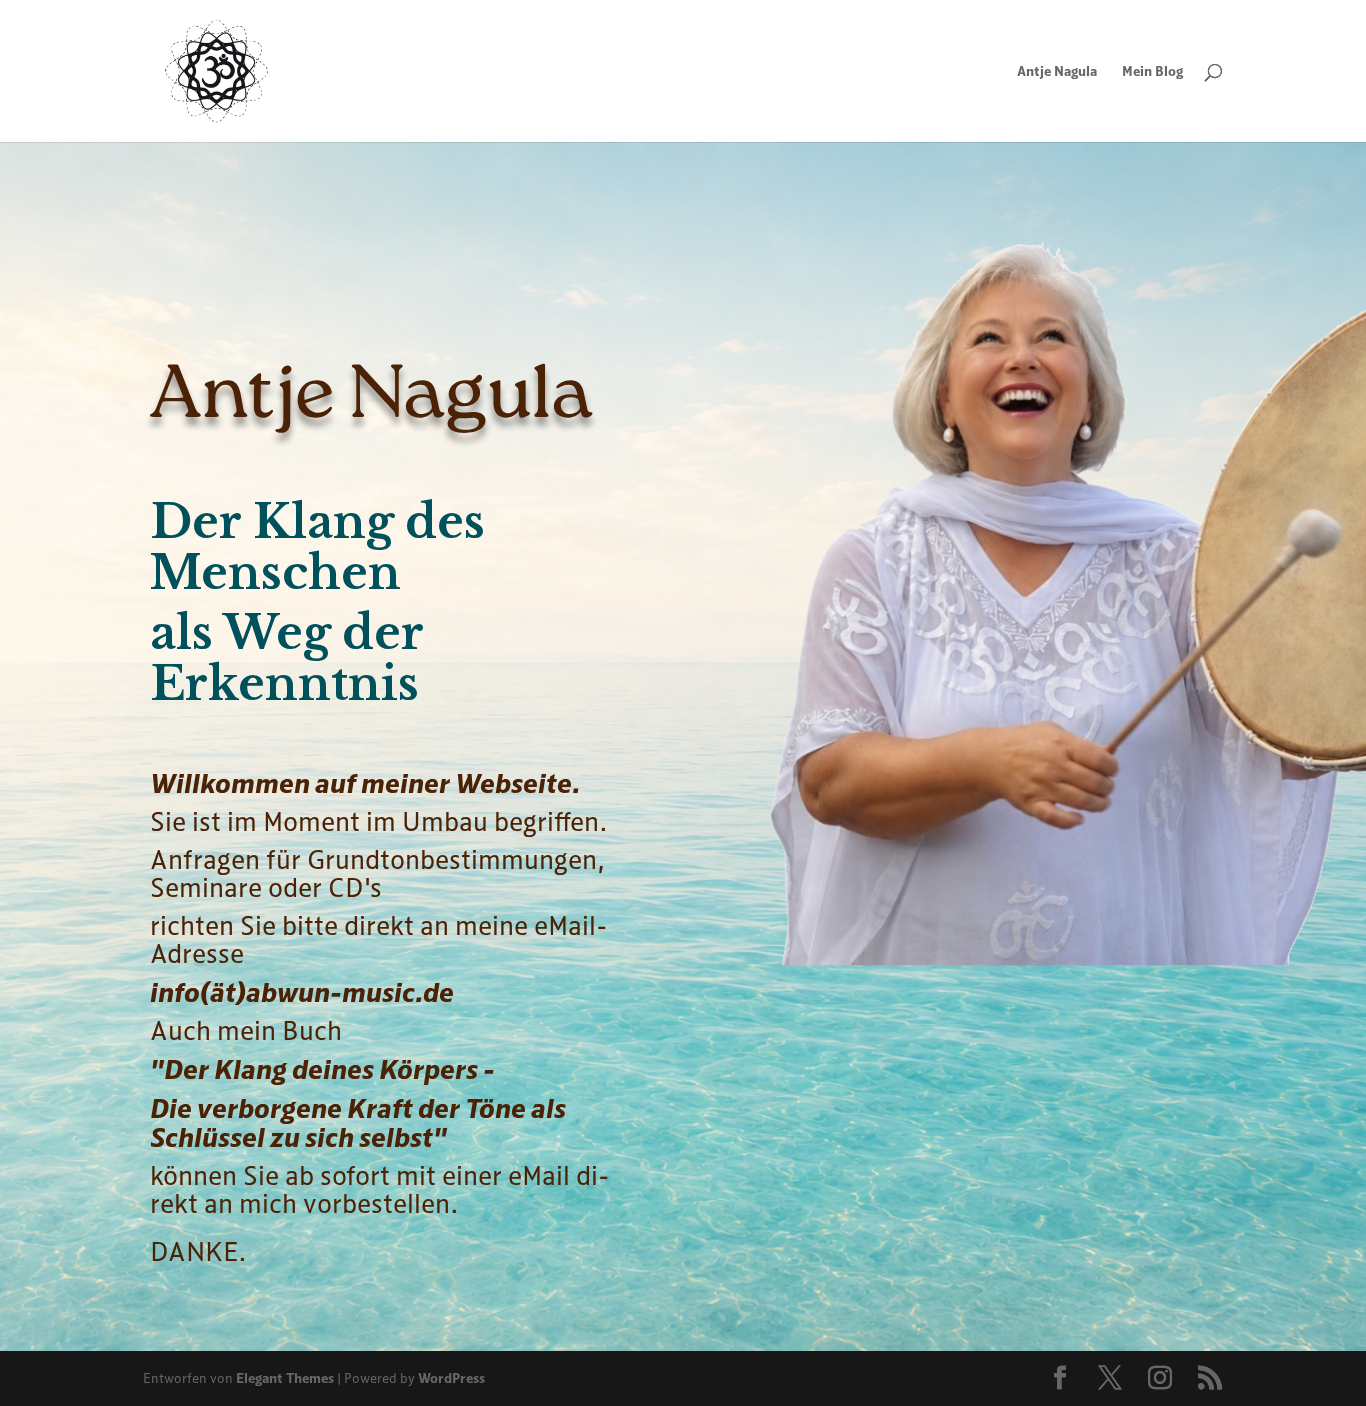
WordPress (451, 1377)
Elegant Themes (285, 1377)
